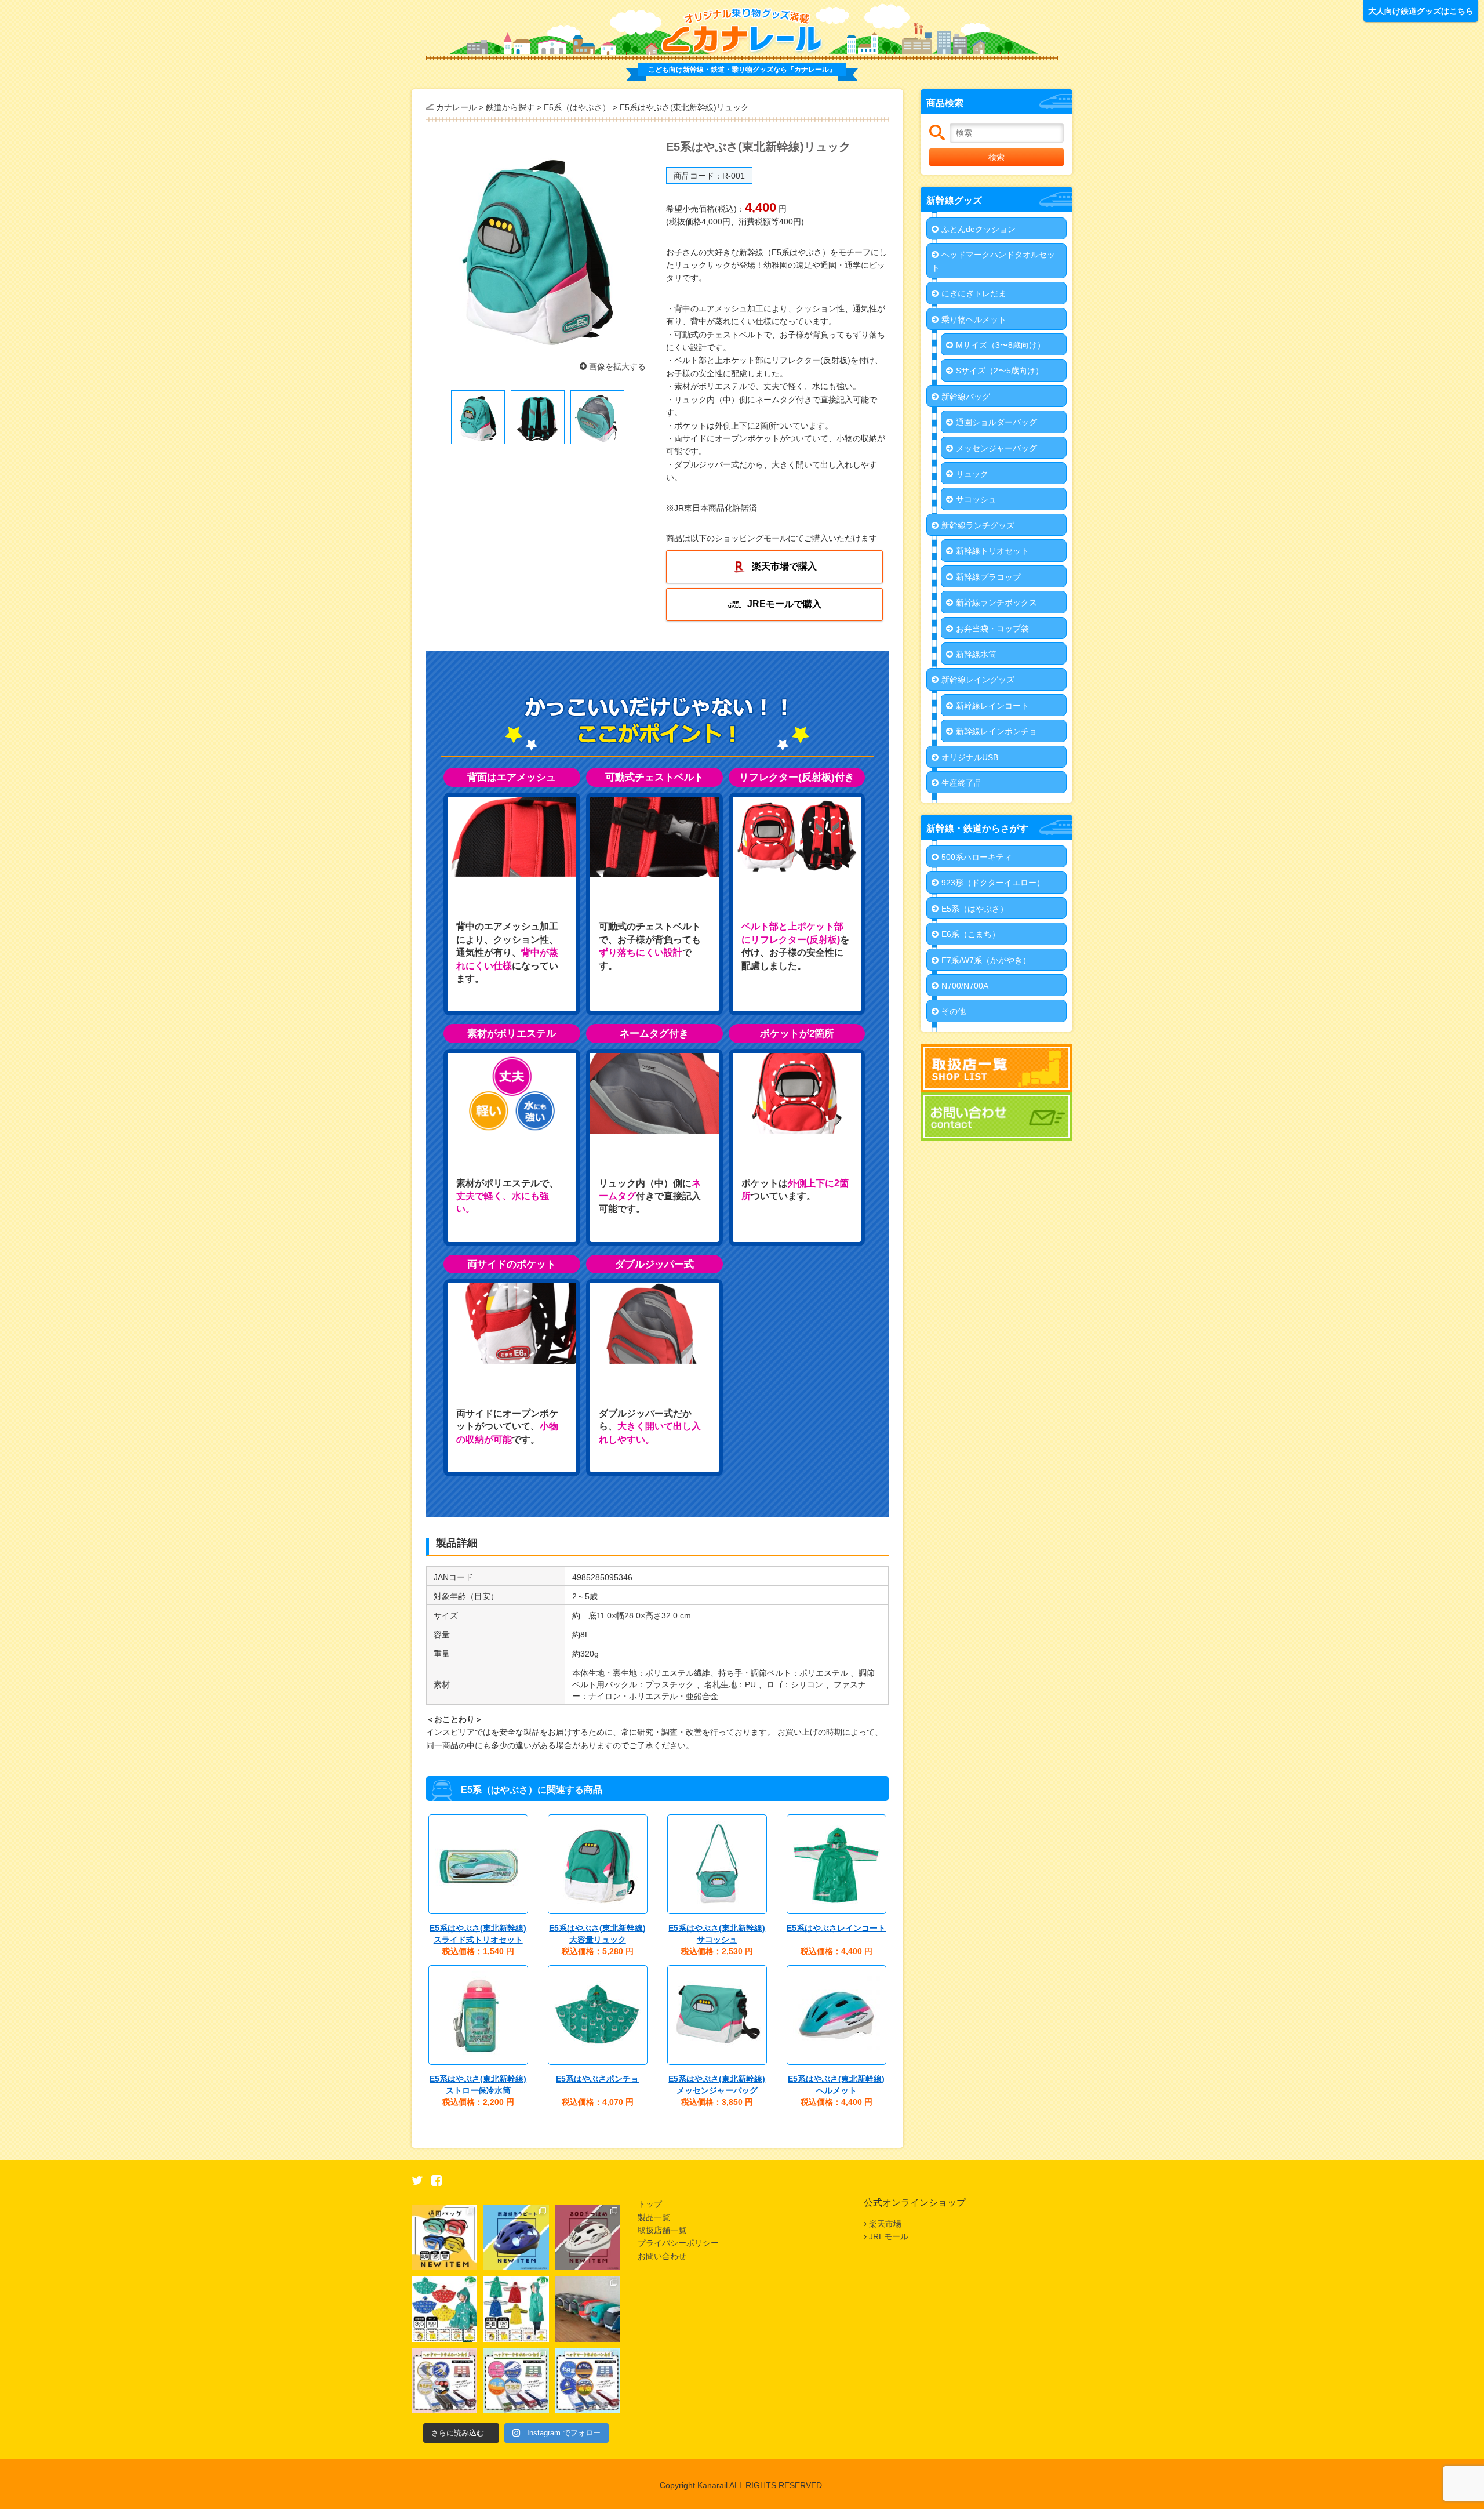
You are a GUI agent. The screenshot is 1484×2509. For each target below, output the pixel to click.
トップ (650, 2204)
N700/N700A (965, 986)
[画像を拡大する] (537, 246)
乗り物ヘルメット (974, 319)
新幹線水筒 (976, 654)
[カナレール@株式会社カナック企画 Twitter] (417, 2182)
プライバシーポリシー (678, 2243)
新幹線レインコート (992, 706)
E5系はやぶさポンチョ (597, 2079)
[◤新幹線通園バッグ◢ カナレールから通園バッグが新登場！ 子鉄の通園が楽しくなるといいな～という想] (444, 2237)
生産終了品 (962, 783)
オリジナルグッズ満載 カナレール (742, 31)
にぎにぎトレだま (974, 293)
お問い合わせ (662, 2256)
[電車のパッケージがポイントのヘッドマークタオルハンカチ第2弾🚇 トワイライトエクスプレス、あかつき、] (516, 2381)
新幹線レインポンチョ (996, 731)
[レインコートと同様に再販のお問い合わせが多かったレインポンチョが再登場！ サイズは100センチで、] (444, 2309)
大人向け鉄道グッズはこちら (1421, 11)
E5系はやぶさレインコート (836, 1928)
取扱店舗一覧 (662, 2230)
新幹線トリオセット (992, 551)
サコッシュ (976, 499)
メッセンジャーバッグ (996, 448)
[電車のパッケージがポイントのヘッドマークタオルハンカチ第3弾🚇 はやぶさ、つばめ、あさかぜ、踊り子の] (444, 2381)
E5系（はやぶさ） (975, 909)
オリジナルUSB (970, 757)
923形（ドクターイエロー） (993, 883)
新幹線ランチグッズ (978, 525)
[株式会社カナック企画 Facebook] (437, 2182)
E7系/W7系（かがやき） (986, 960)
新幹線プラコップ (988, 577)
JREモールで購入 (784, 604)
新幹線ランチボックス (996, 602)
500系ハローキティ (977, 857)
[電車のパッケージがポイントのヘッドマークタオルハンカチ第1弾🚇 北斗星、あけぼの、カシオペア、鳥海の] (588, 2381)
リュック (972, 474)
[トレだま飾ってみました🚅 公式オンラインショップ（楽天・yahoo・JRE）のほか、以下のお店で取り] (588, 2309)
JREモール (889, 2236)
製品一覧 (654, 2217)
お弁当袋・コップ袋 (992, 629)
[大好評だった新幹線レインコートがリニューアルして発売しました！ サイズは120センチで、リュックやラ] (516, 2309)
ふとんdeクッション (979, 229)
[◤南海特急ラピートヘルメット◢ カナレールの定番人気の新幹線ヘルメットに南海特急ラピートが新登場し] (516, 2237)
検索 (996, 157)
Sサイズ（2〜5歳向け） (1000, 371)
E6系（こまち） (971, 934)
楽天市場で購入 (784, 566)
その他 (954, 1011)
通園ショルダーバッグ (996, 422)
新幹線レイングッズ (978, 680)
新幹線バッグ (966, 397)
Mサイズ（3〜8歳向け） (1001, 345)
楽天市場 (885, 2224)
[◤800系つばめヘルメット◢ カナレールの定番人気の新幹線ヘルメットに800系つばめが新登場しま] (588, 2237)
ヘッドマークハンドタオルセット (993, 261)
